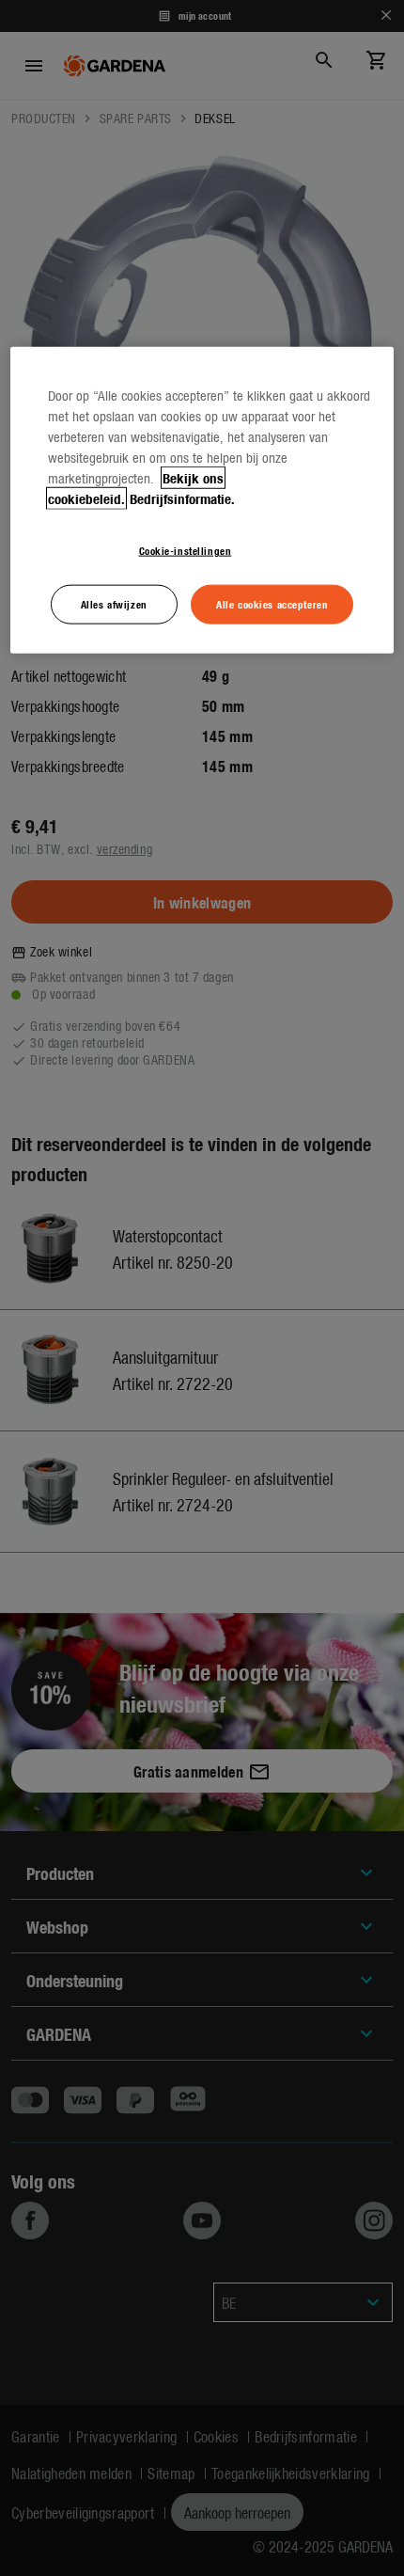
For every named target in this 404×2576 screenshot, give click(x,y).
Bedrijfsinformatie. (182, 498)
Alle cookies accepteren (272, 603)
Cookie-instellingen (186, 549)
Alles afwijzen (114, 603)
